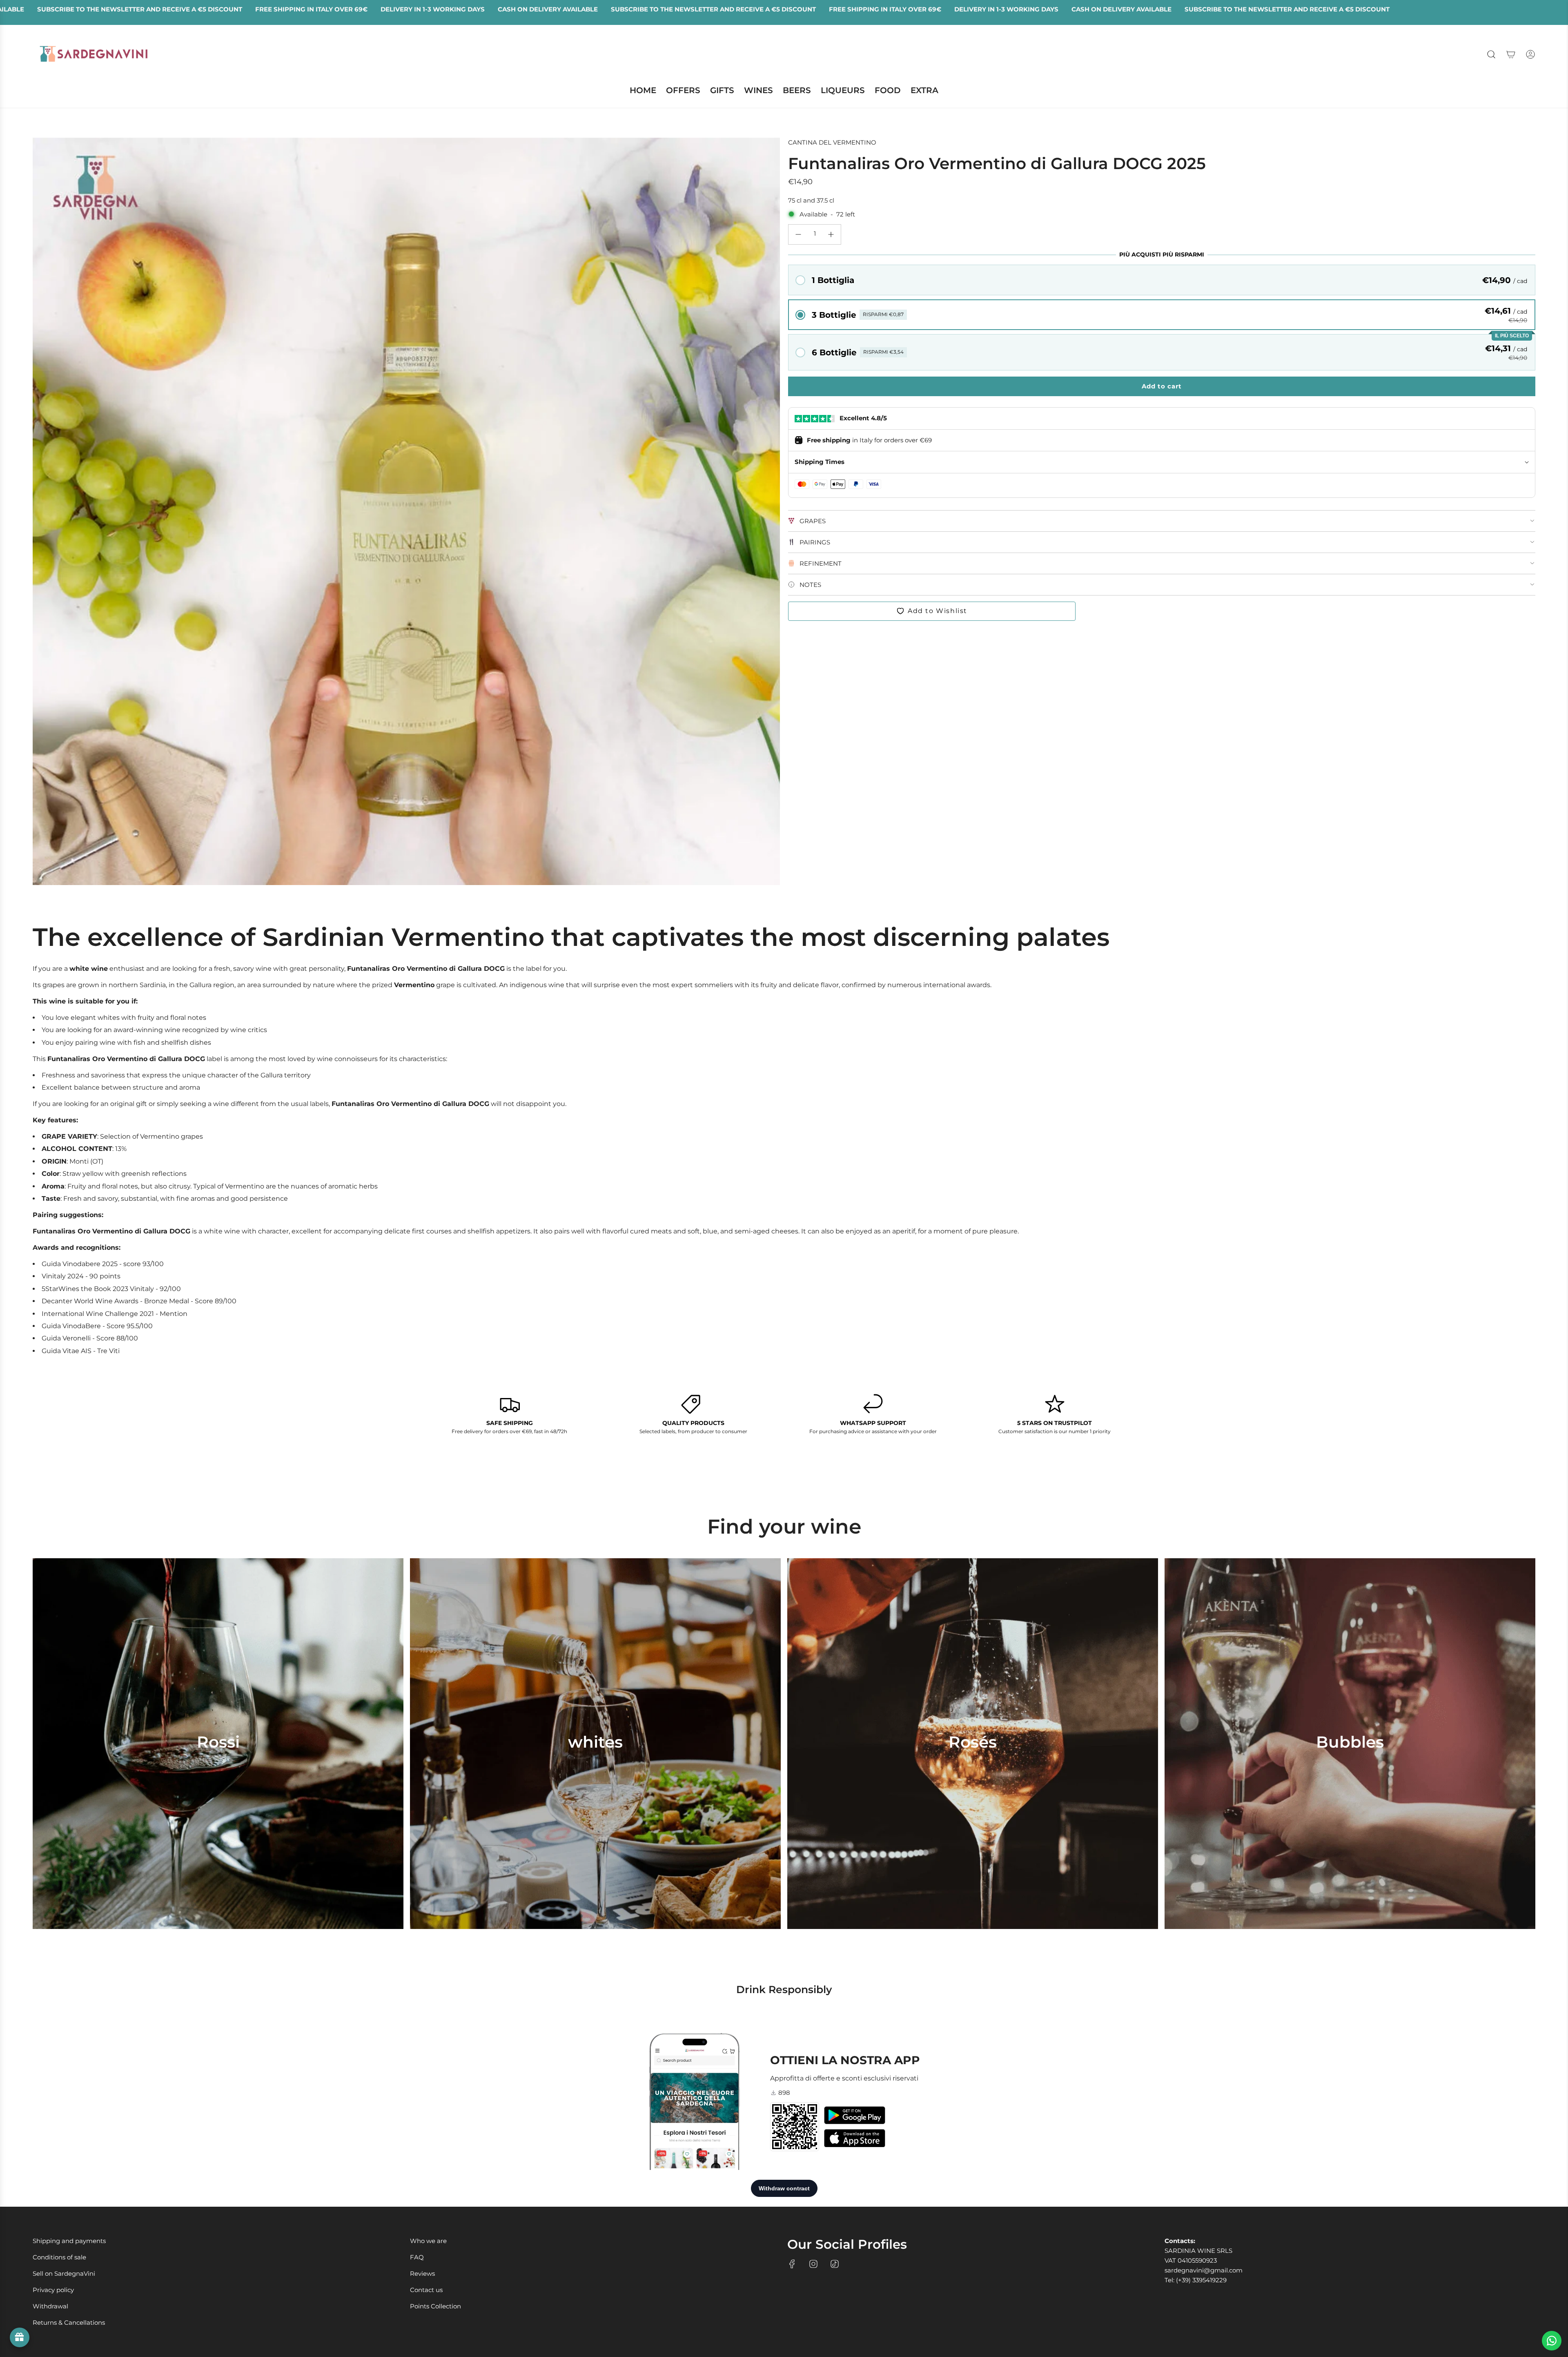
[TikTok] (835, 2264)
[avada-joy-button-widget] (20, 2337)
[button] (1162, 280)
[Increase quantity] (831, 234)
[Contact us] (1552, 2341)
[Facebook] (792, 2264)
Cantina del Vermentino (832, 142)
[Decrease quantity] (798, 234)
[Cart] (1511, 54)
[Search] (1491, 54)
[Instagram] (813, 2264)
